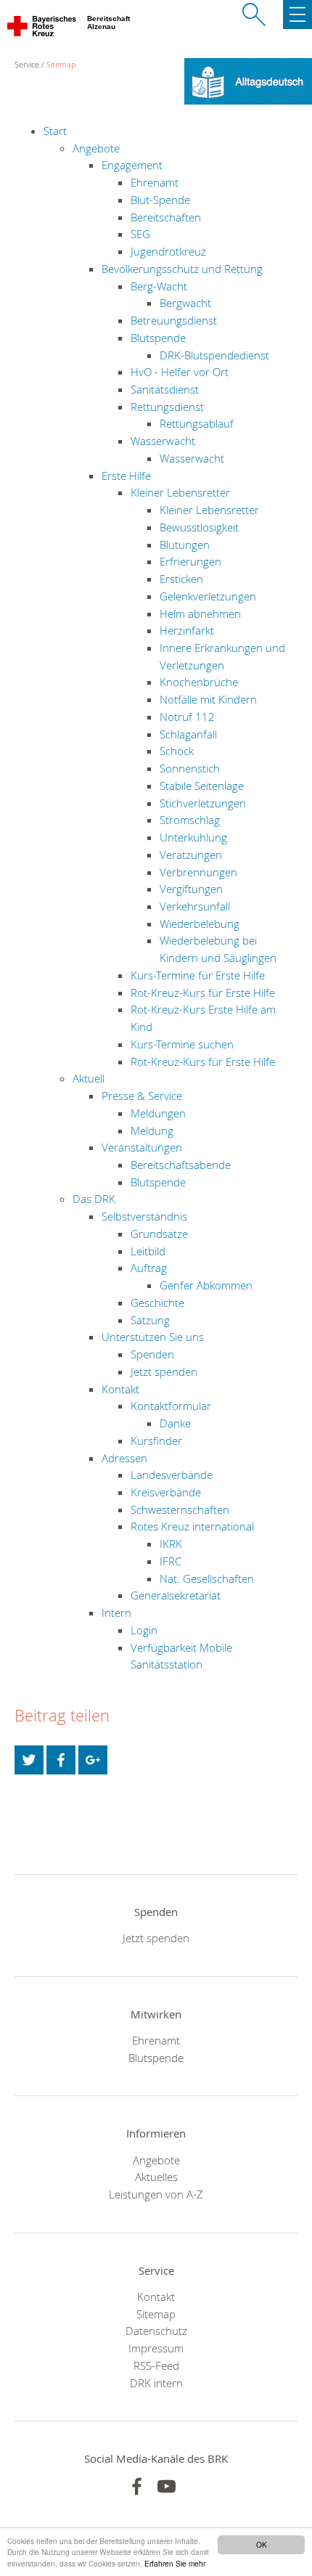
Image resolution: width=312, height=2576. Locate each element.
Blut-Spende (160, 200)
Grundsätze (159, 1234)
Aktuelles (156, 2177)
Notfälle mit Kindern (208, 699)
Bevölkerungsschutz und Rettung (182, 269)
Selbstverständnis (144, 1216)
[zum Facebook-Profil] (137, 2486)
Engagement (132, 165)
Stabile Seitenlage (202, 786)
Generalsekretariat (176, 1595)
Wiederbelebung (200, 924)
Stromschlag (190, 820)
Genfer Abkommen (206, 1285)
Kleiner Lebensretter (180, 492)
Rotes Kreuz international (192, 1526)
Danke (175, 1423)
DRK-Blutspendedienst (214, 355)
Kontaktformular (171, 1406)
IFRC (171, 1561)
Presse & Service (142, 1096)
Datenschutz (156, 2331)
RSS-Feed (156, 2365)
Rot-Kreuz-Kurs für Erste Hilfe (203, 993)
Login (144, 1630)
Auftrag (149, 1268)
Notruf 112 (187, 717)
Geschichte (157, 1303)
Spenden (152, 1354)
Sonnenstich (190, 768)
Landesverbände (172, 1475)
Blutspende (158, 338)
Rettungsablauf (197, 423)
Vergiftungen (191, 889)
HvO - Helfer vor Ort (180, 372)
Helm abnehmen (200, 614)
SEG (140, 234)
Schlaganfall (188, 734)
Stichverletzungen (203, 803)
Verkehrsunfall (195, 906)
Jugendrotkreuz (168, 251)
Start (55, 131)
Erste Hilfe (126, 476)
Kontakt (120, 1389)
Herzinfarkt (187, 630)
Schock (177, 751)
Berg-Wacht (159, 286)
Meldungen (158, 1113)
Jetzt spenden (164, 1371)
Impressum (156, 2348)
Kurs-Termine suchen (182, 1044)
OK (262, 2544)
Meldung (152, 1130)
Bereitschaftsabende (181, 1165)
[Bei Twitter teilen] (29, 1760)
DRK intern (156, 2383)
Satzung (150, 1320)
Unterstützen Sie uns (153, 1337)
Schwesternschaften (180, 1509)
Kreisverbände (166, 1492)
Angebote (96, 148)
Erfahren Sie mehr (175, 2563)
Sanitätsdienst (165, 389)
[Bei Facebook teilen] (61, 1760)
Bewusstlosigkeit (199, 527)
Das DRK (94, 1199)
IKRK (171, 1544)
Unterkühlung (193, 837)
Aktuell (89, 1078)
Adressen (124, 1458)
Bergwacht (185, 303)
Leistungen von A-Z (156, 2194)
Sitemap (61, 64)
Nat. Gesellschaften (207, 1578)
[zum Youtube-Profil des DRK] (167, 2486)
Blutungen (185, 545)
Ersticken (181, 579)
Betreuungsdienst (174, 320)
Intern (116, 1613)
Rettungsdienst (167, 407)
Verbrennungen (198, 872)
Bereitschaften (166, 217)
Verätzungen (191, 855)
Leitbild (148, 1251)
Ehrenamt (155, 182)
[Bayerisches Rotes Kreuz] (42, 29)
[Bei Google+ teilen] (93, 1760)
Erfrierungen (190, 561)
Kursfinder (156, 1440)
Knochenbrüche (199, 682)
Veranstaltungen (142, 1147)
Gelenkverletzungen (208, 596)
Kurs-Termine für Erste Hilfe (198, 975)
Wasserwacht (163, 441)
